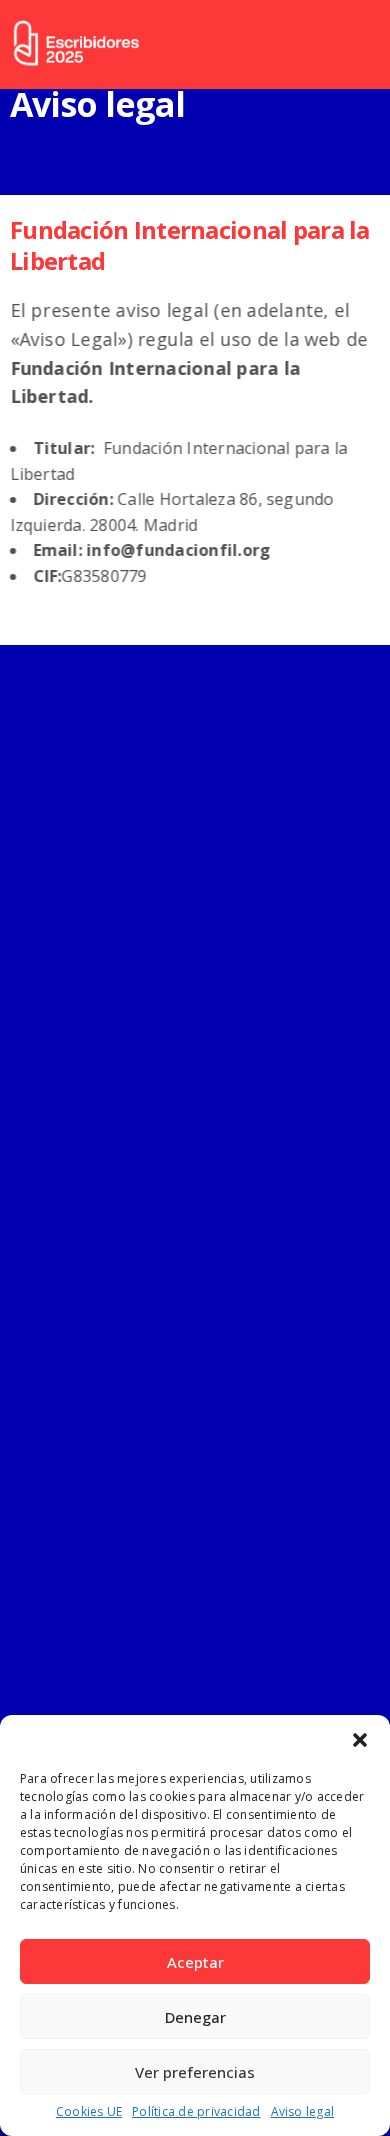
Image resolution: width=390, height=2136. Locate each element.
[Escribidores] (76, 44)
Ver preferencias (195, 2072)
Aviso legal (303, 2112)
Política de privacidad (196, 2112)
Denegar (195, 2017)
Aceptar (195, 1962)
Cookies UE (89, 2112)
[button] (360, 1740)
